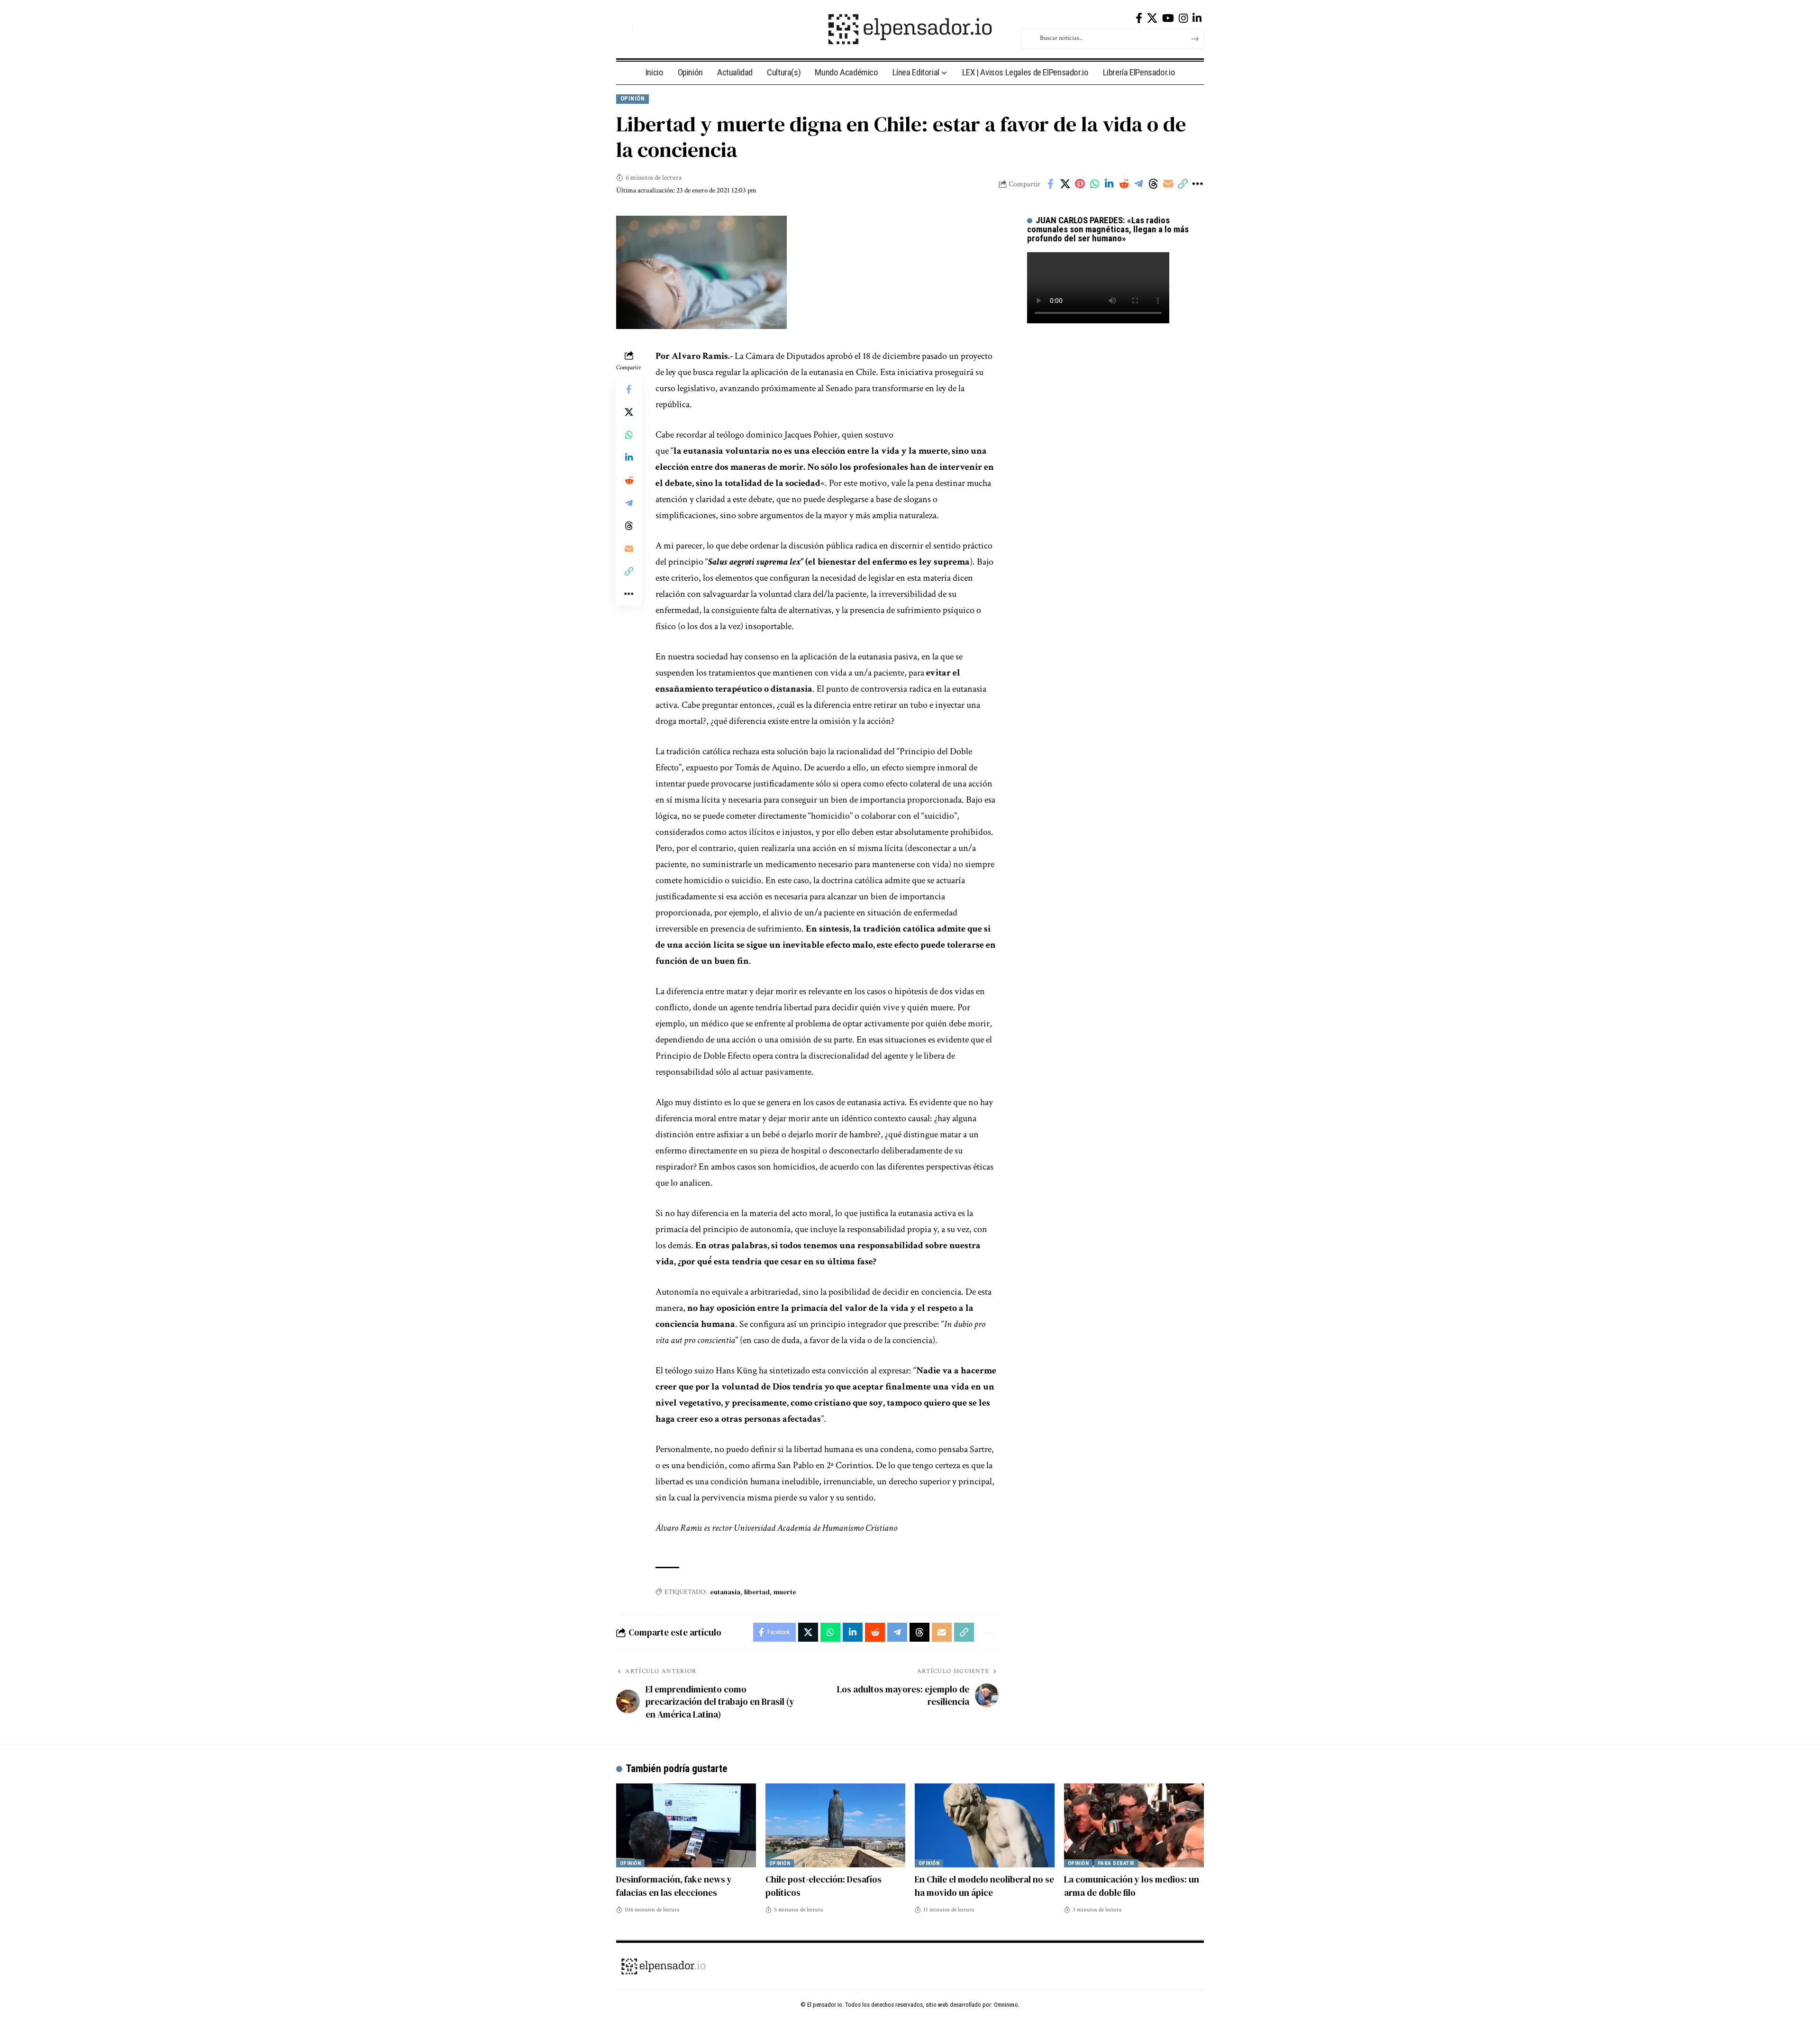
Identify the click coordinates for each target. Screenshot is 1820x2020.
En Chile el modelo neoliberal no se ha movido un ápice (984, 1886)
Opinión (633, 98)
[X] (1152, 18)
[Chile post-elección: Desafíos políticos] (835, 1825)
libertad (757, 1592)
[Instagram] (1183, 18)
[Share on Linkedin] (1109, 184)
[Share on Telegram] (1138, 184)
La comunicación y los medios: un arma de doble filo (1132, 1886)
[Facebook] (1139, 18)
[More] (1197, 184)
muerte (785, 1592)
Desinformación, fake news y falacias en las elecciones (674, 1886)
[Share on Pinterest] (1080, 184)
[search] (623, 29)
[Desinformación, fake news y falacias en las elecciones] (686, 1825)
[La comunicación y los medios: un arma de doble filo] (1134, 1825)
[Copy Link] (1183, 184)
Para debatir (1116, 1863)
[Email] (1168, 184)
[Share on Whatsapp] (1094, 184)
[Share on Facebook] (1050, 184)
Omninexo (1006, 2005)
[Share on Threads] (1153, 184)
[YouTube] (1168, 18)
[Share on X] (1065, 184)
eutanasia (725, 1592)
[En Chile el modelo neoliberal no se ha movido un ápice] (985, 1825)
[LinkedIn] (1197, 18)
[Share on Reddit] (1124, 184)
